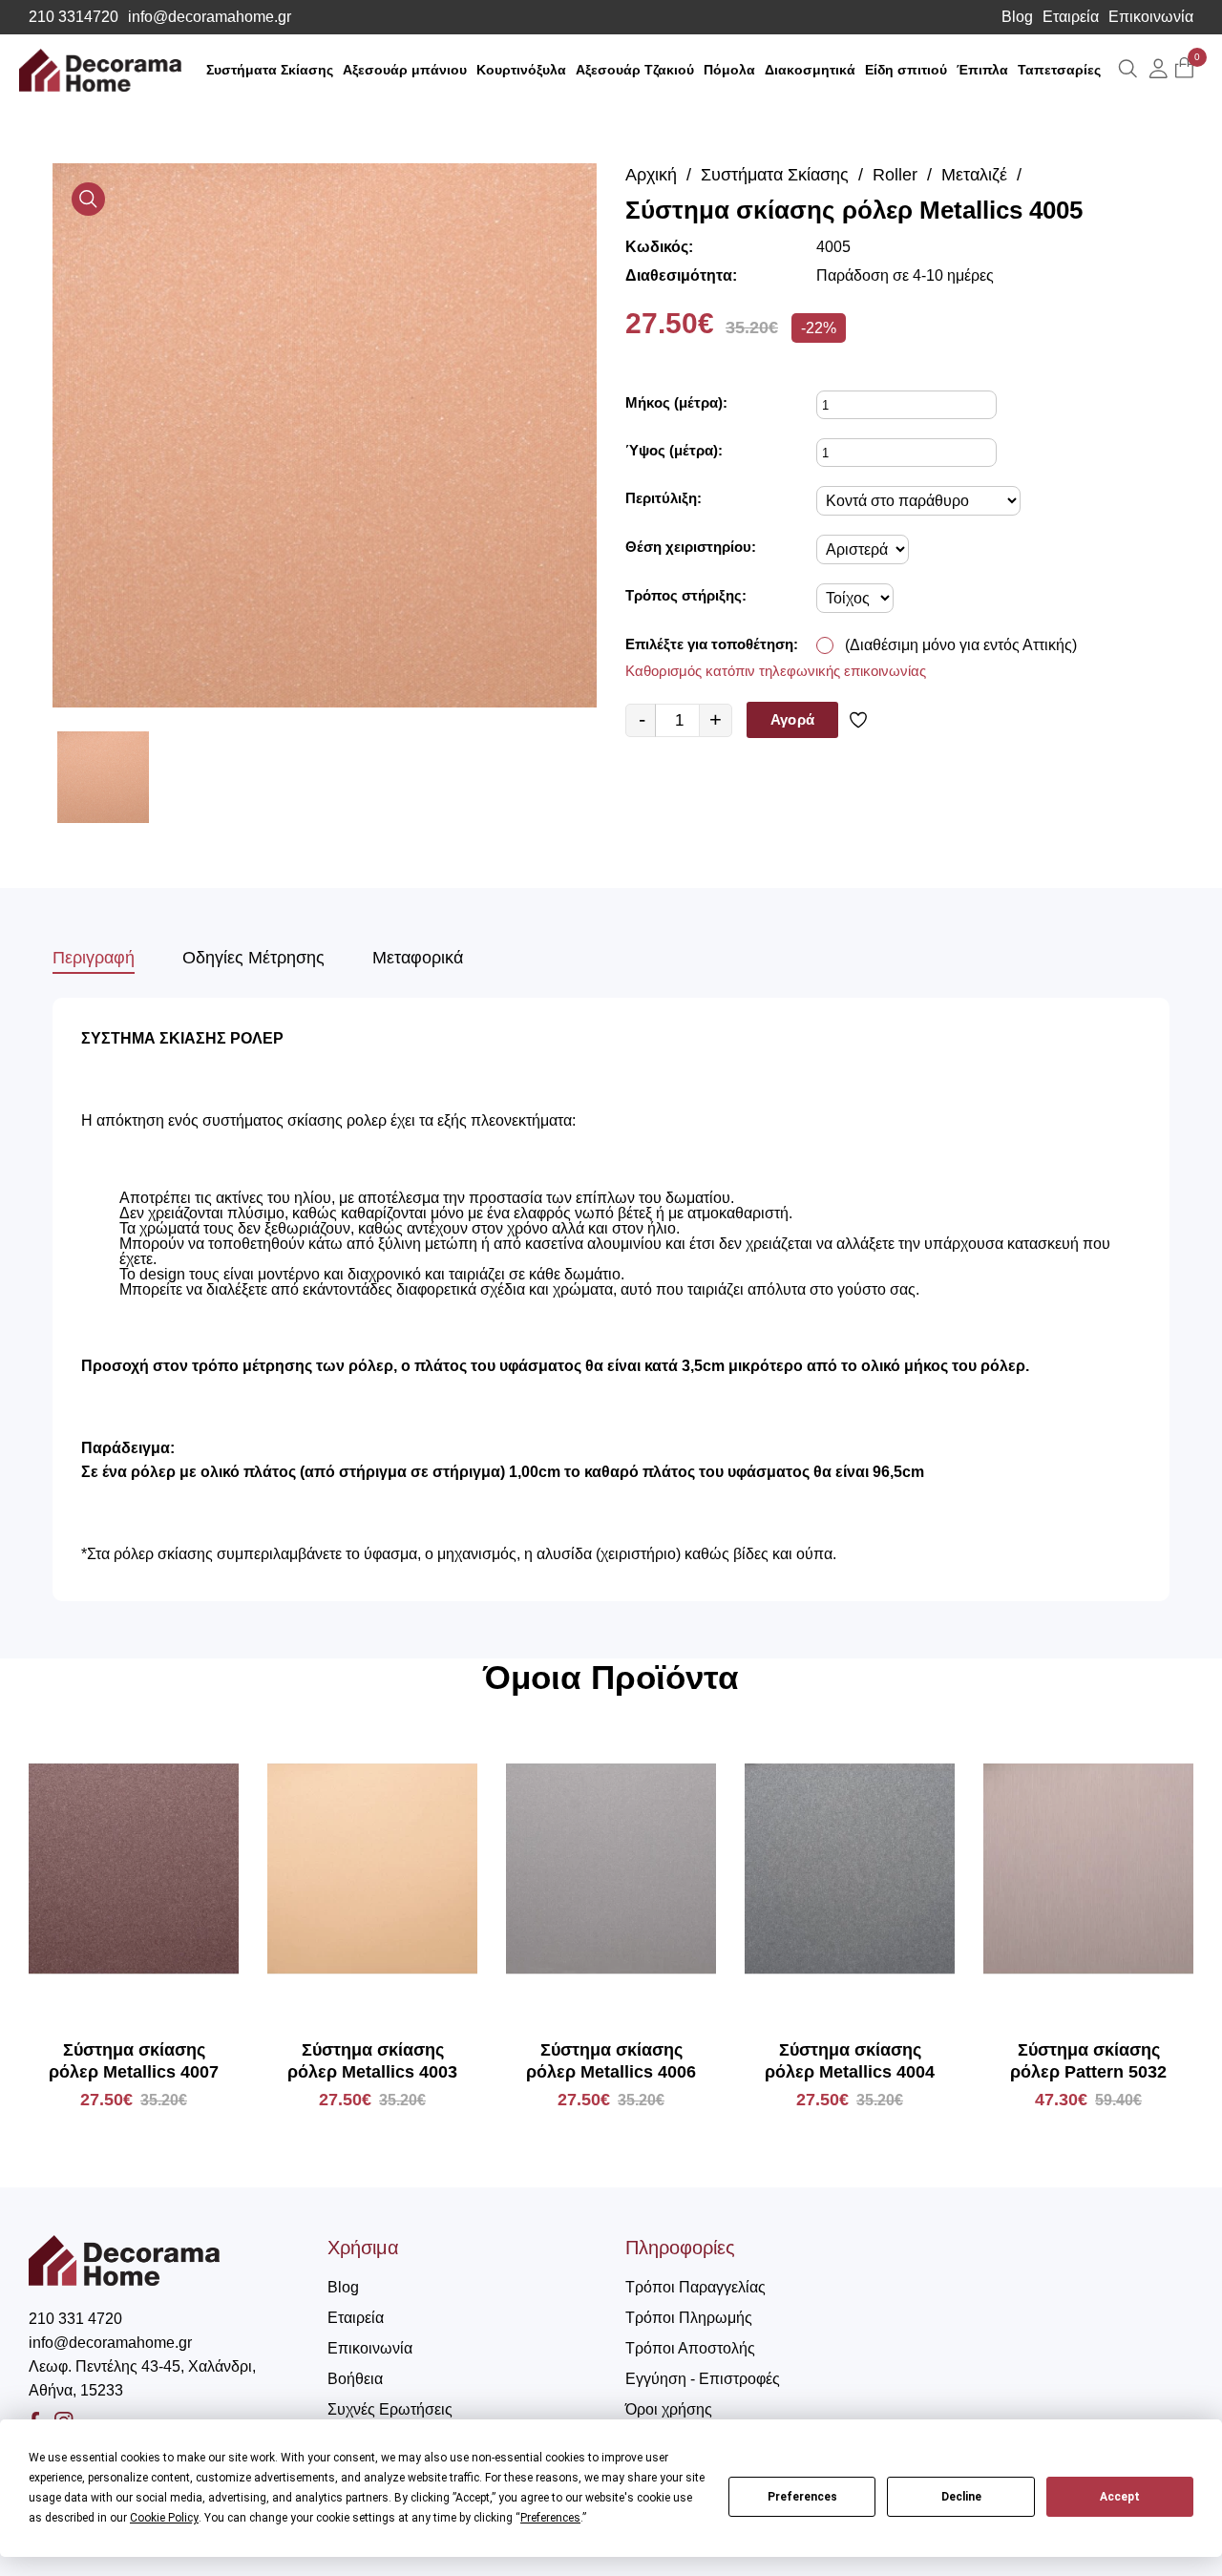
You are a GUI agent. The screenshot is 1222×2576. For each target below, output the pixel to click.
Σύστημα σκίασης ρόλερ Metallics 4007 (134, 2061)
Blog (1017, 17)
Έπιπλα (982, 70)
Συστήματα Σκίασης (270, 70)
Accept (1120, 2497)
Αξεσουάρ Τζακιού (635, 70)
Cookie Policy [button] (164, 2518)
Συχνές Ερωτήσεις (390, 2409)
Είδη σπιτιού (906, 70)
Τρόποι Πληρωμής (689, 2318)
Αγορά (792, 719)
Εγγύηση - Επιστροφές (703, 2379)
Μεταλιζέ (974, 175)
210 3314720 (74, 17)
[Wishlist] (862, 720)
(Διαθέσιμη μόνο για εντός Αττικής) (961, 645)
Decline (961, 2497)
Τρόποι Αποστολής (690, 2348)
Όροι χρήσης (669, 2409)
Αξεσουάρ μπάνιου (405, 70)
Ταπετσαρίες (1059, 70)
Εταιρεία (1071, 17)
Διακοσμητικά (810, 70)
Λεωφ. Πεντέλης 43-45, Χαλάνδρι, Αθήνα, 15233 (142, 2378)
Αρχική (651, 175)
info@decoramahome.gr (210, 17)
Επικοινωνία (1151, 17)
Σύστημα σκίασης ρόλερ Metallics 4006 (611, 2061)
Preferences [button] (550, 2518)
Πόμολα (729, 70)
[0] (1184, 69)
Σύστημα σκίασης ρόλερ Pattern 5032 (1088, 2061)
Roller (895, 175)
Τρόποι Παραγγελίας (695, 2287)
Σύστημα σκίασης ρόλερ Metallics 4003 (372, 2061)
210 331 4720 (75, 2319)
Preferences (802, 2497)
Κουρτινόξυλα (521, 70)
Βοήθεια (355, 2379)
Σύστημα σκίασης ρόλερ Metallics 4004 (850, 2061)
